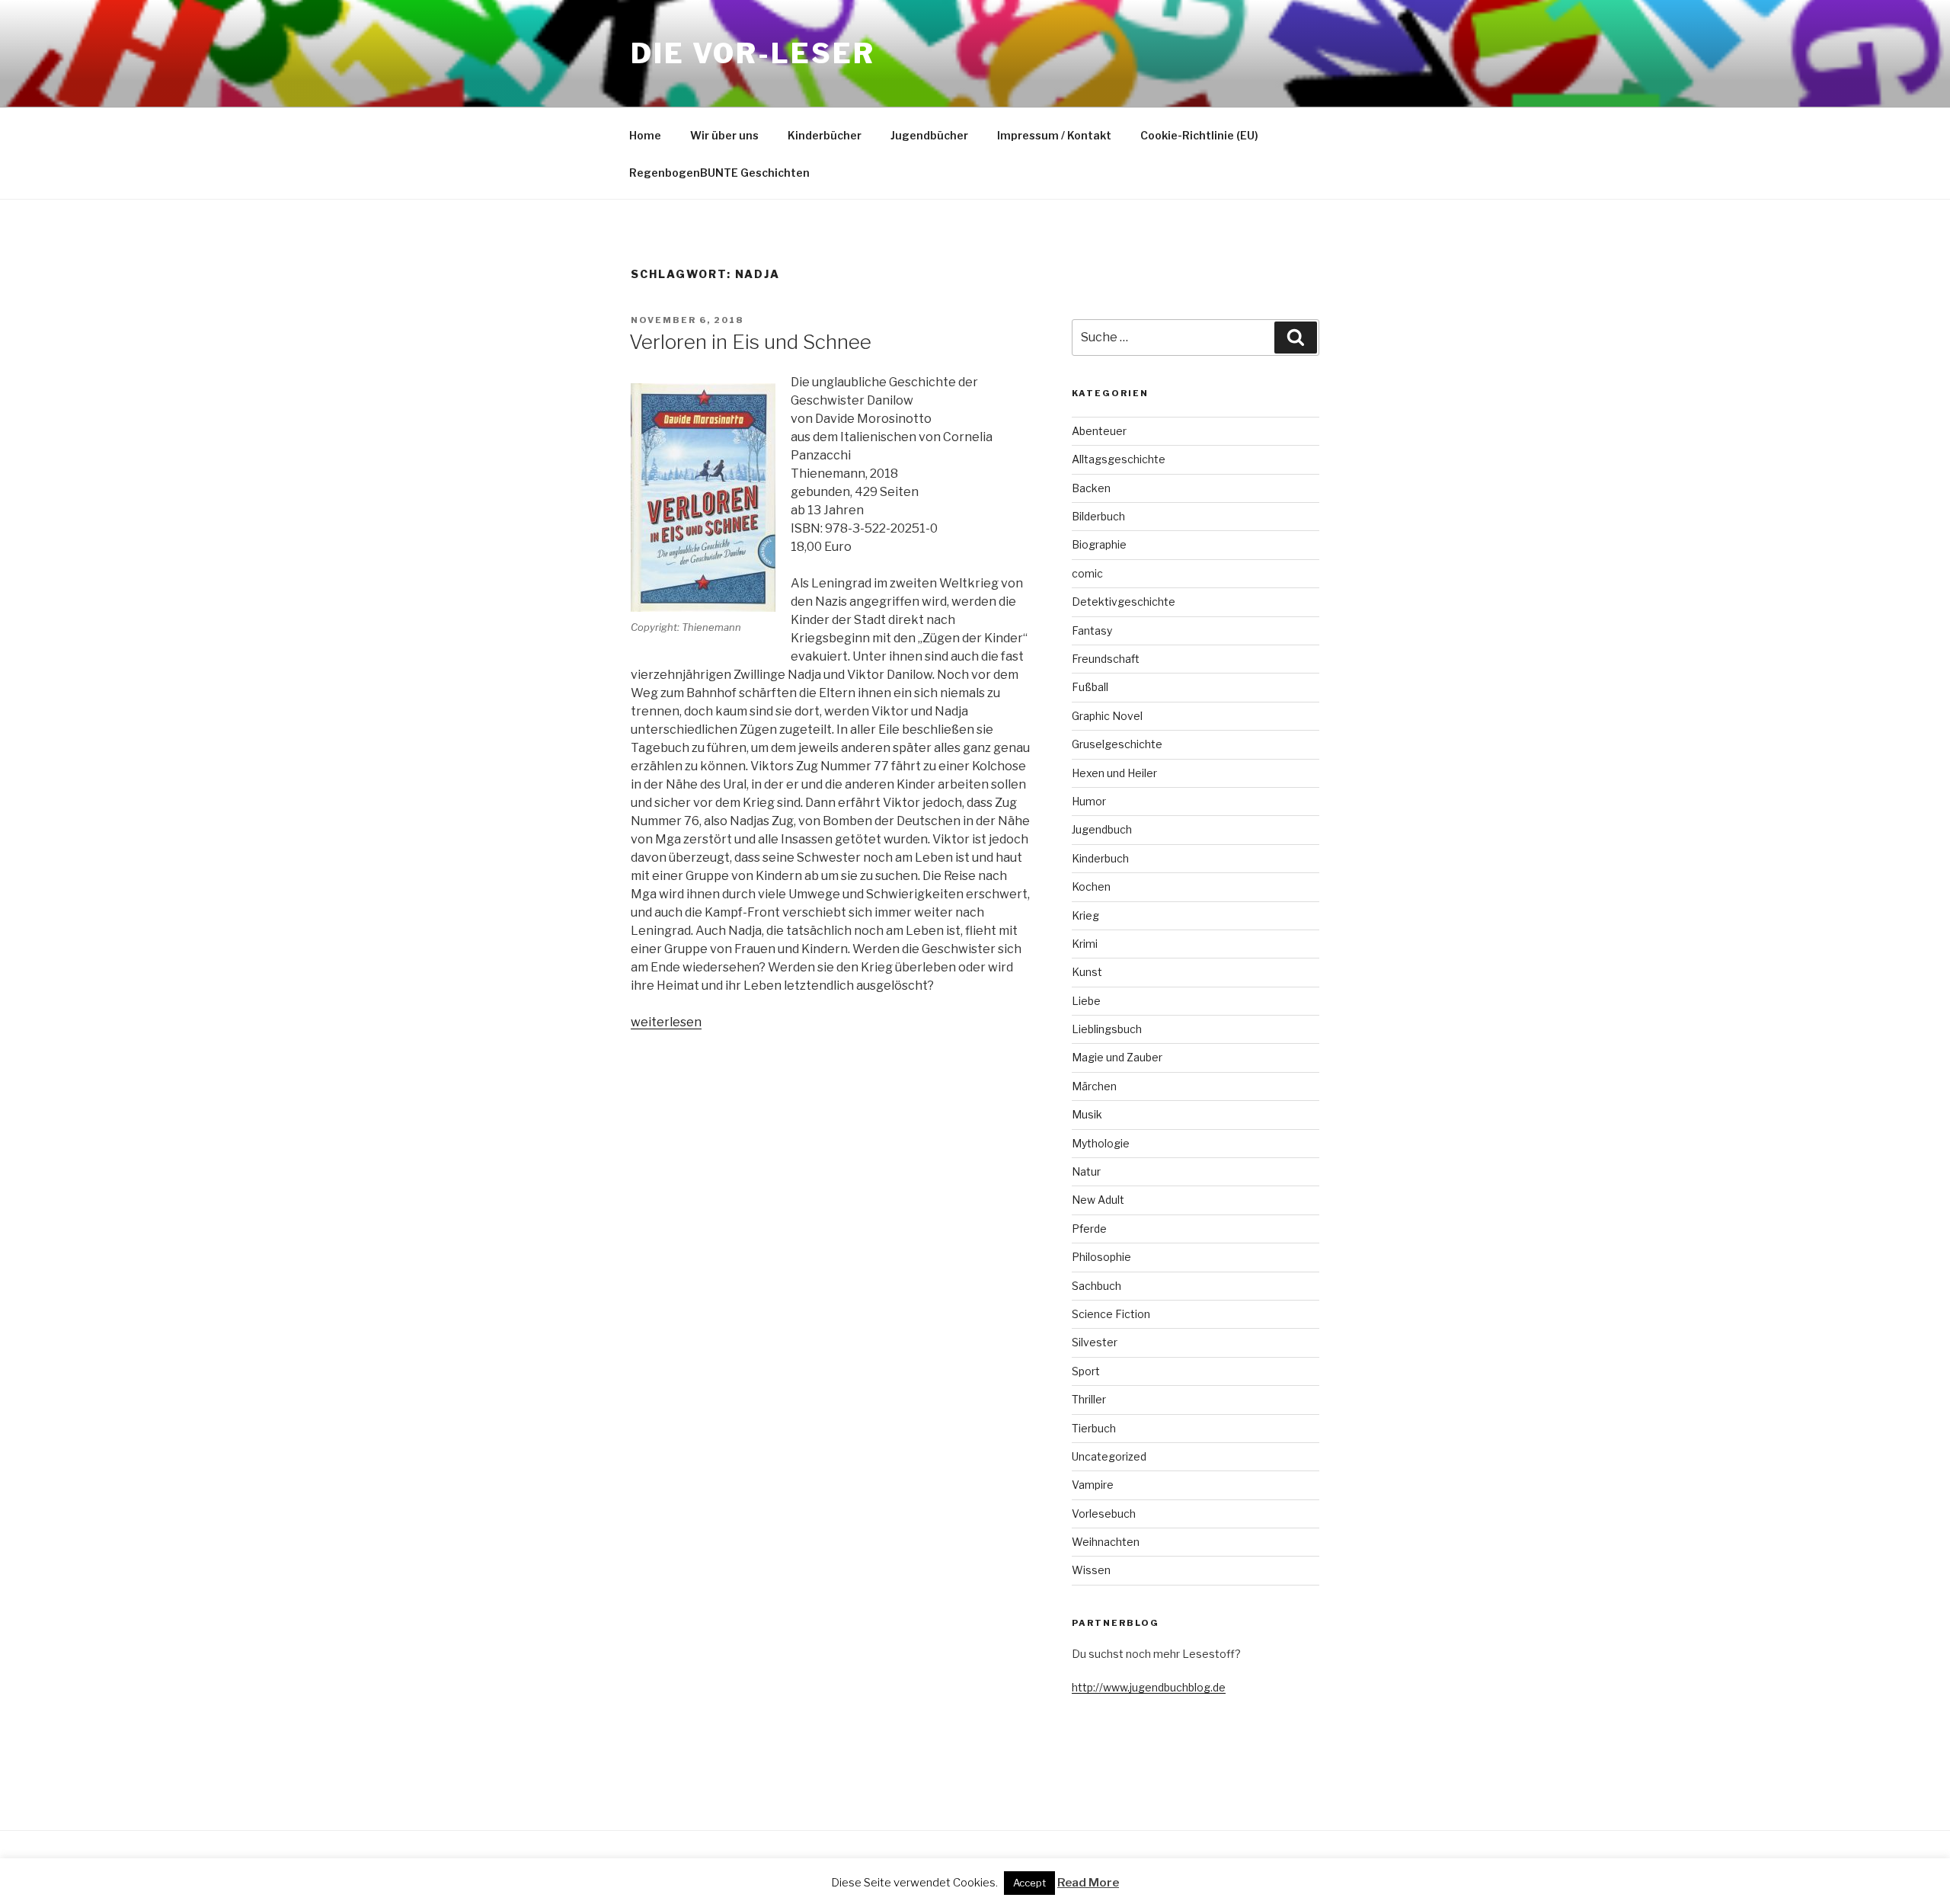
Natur (1086, 1171)
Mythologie (1101, 1143)
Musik (1087, 1114)
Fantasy (1092, 630)
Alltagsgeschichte (1119, 459)
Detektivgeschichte (1124, 602)
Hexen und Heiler (1114, 773)
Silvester (1095, 1342)
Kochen (1091, 886)
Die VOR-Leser (753, 53)
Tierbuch (1094, 1428)
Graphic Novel (1107, 716)
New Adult (1098, 1200)
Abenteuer (1099, 431)
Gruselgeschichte (1117, 744)
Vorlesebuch (1104, 1514)
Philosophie (1101, 1257)
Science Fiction (1111, 1314)
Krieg (1085, 915)
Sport (1086, 1371)
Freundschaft (1106, 659)
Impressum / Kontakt (1054, 135)
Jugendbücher (929, 135)
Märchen (1094, 1086)
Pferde (1089, 1229)
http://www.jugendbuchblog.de (1149, 1687)
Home (645, 135)
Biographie (1099, 544)
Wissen (1091, 1570)
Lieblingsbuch (1107, 1029)
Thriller (1089, 1399)
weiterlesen (666, 1022)
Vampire (1093, 1485)
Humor (1089, 801)
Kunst (1087, 972)
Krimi (1085, 944)
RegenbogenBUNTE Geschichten (719, 173)
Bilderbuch (1098, 516)
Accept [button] (1029, 1883)
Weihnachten (1106, 1542)
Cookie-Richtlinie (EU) (1199, 135)
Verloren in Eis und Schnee (750, 342)
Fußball (1090, 687)
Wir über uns (724, 135)
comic (1087, 573)
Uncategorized (1109, 1456)
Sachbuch (1096, 1286)
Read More (1088, 1883)
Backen (1091, 488)
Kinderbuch (1100, 858)
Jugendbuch (1102, 829)
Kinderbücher (825, 135)
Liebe (1086, 1001)
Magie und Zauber (1117, 1057)
